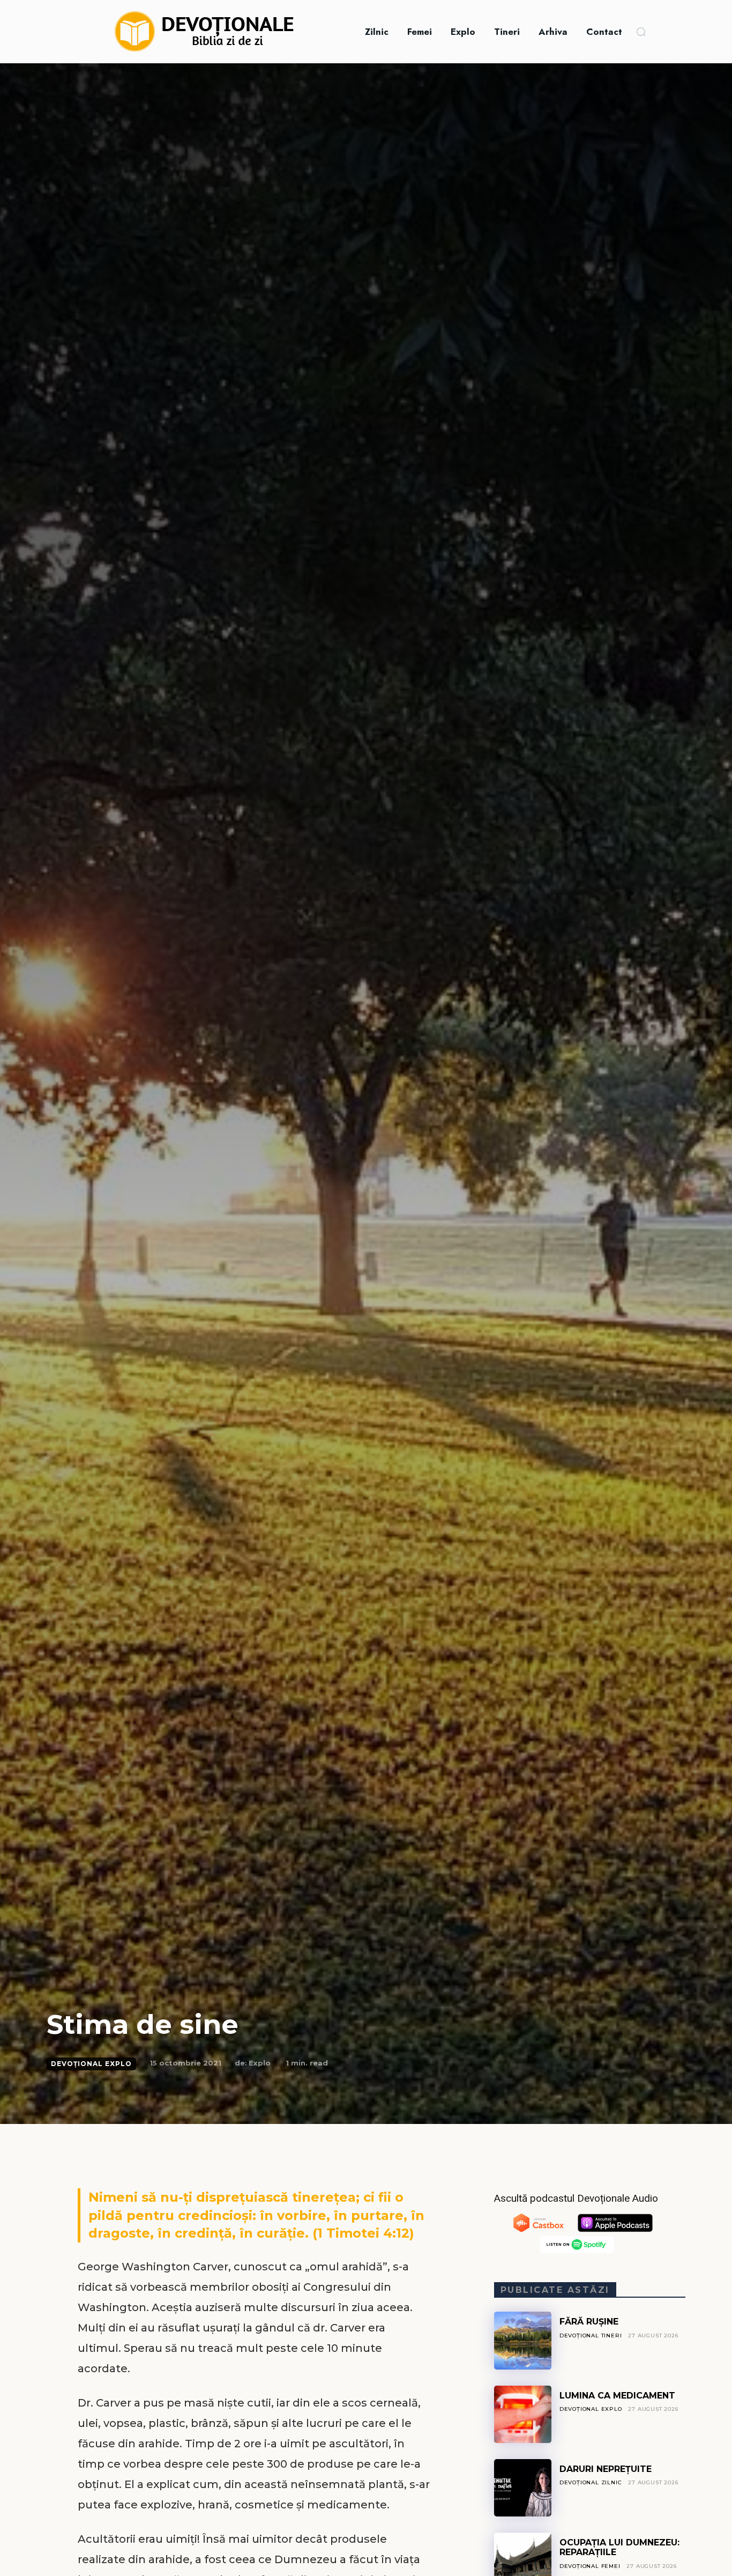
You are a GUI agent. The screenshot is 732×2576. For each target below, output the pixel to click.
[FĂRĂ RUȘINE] (523, 2340)
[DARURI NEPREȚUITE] (523, 2488)
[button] (641, 32)
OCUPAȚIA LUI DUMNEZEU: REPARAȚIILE (619, 2547)
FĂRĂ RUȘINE (589, 2322)
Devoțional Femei (590, 2566)
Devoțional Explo (91, 2064)
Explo (260, 2063)
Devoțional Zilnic (591, 2482)
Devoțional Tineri (591, 2336)
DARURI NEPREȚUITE (606, 2469)
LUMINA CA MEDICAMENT (617, 2396)
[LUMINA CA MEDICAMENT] (523, 2414)
